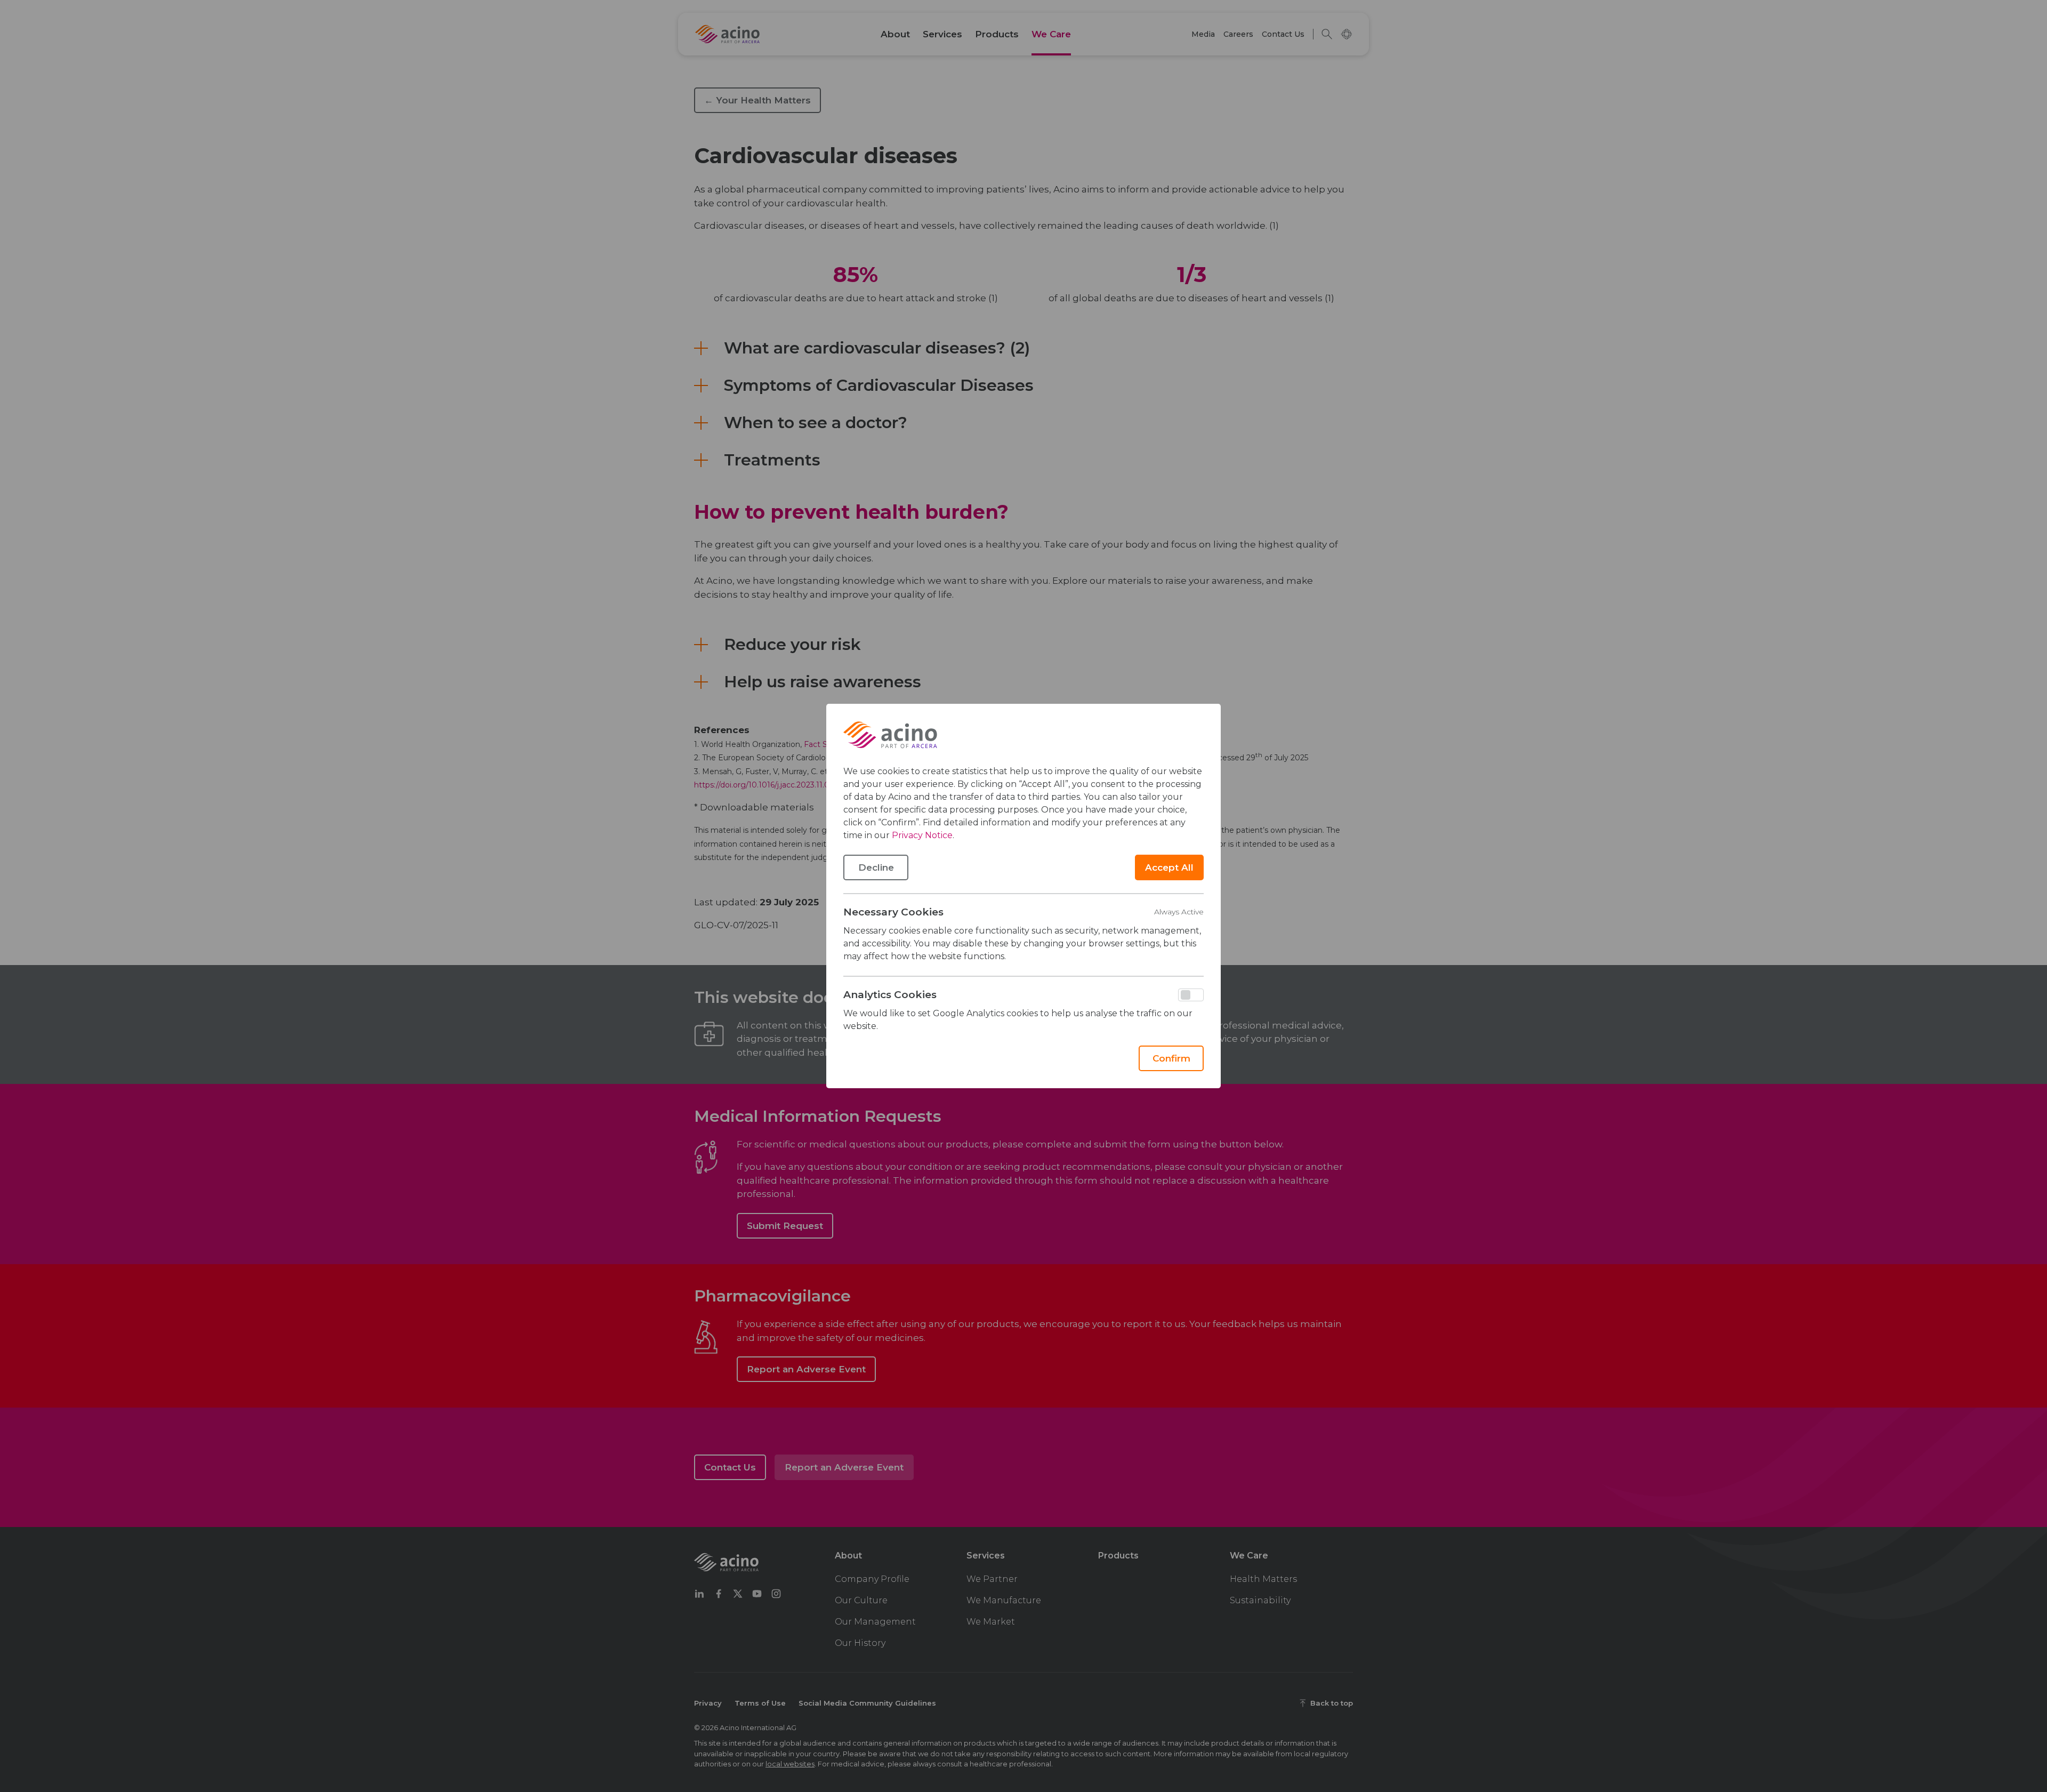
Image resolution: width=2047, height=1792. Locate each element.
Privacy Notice (922, 835)
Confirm (1171, 1058)
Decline (876, 867)
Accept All (1169, 867)
